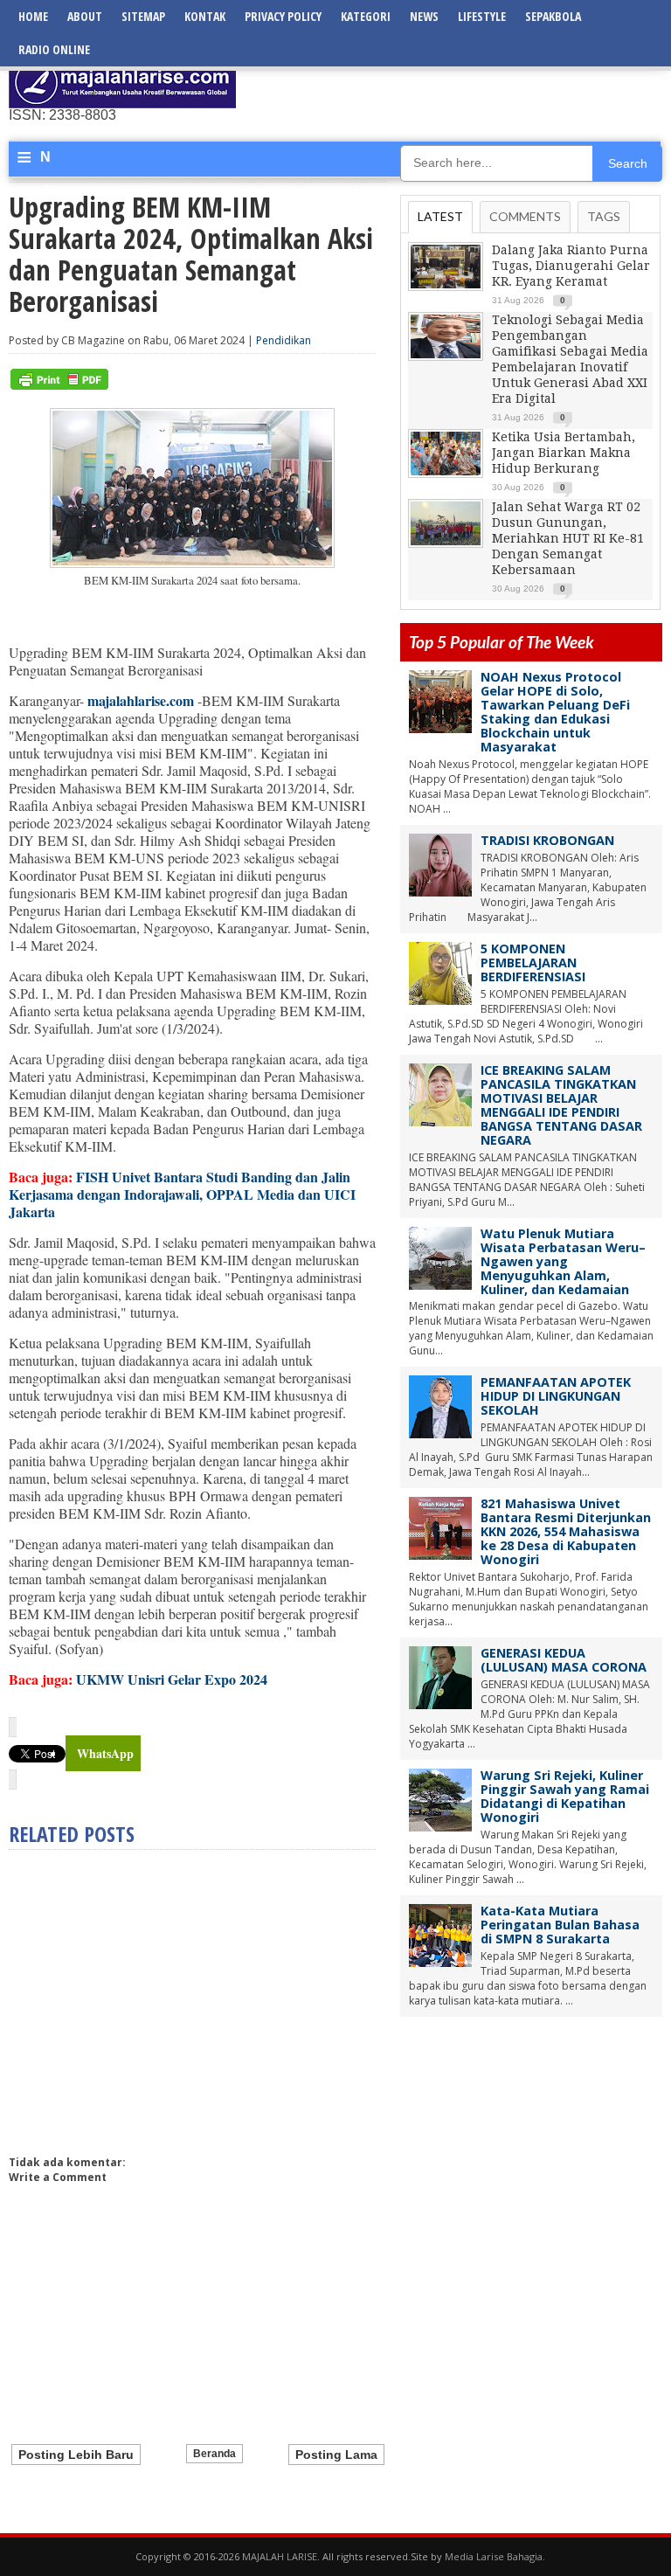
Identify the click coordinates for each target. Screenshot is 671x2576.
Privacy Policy (283, 16)
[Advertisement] (458, 83)
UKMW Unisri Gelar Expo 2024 (172, 1679)
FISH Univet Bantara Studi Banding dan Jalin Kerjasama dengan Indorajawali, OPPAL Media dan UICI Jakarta (182, 1194)
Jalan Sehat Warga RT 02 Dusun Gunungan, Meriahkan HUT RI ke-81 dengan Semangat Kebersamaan (568, 538)
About (85, 16)
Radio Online (54, 49)
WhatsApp (105, 1753)
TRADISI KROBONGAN (547, 840)
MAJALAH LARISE (280, 2556)
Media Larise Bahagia (494, 2556)
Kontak (205, 16)
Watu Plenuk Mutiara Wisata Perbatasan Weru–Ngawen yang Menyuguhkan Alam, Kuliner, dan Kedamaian (563, 1261)
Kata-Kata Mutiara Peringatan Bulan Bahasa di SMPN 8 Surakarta (560, 1925)
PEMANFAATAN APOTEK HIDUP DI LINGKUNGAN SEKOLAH (556, 1396)
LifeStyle (482, 16)
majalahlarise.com (141, 700)
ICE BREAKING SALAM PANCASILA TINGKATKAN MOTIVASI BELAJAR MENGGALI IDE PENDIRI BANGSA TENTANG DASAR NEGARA (561, 1105)
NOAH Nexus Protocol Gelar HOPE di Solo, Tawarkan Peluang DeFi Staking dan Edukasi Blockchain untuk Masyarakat (555, 712)
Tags (604, 216)
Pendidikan (284, 340)
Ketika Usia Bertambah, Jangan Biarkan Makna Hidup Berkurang (564, 453)
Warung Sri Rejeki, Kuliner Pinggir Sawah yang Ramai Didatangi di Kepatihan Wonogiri (565, 1796)
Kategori (366, 16)
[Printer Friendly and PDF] (59, 386)
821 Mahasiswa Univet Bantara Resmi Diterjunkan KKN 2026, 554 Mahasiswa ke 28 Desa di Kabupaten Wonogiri (566, 1531)
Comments (525, 216)
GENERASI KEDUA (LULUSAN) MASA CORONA (564, 1660)
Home (33, 16)
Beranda (214, 2454)
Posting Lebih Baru (76, 2455)
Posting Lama (336, 2455)
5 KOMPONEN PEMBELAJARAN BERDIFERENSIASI (533, 963)
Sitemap (143, 16)
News (424, 16)
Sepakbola (553, 16)
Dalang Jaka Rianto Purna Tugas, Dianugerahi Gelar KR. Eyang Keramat (571, 266)
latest (440, 216)
